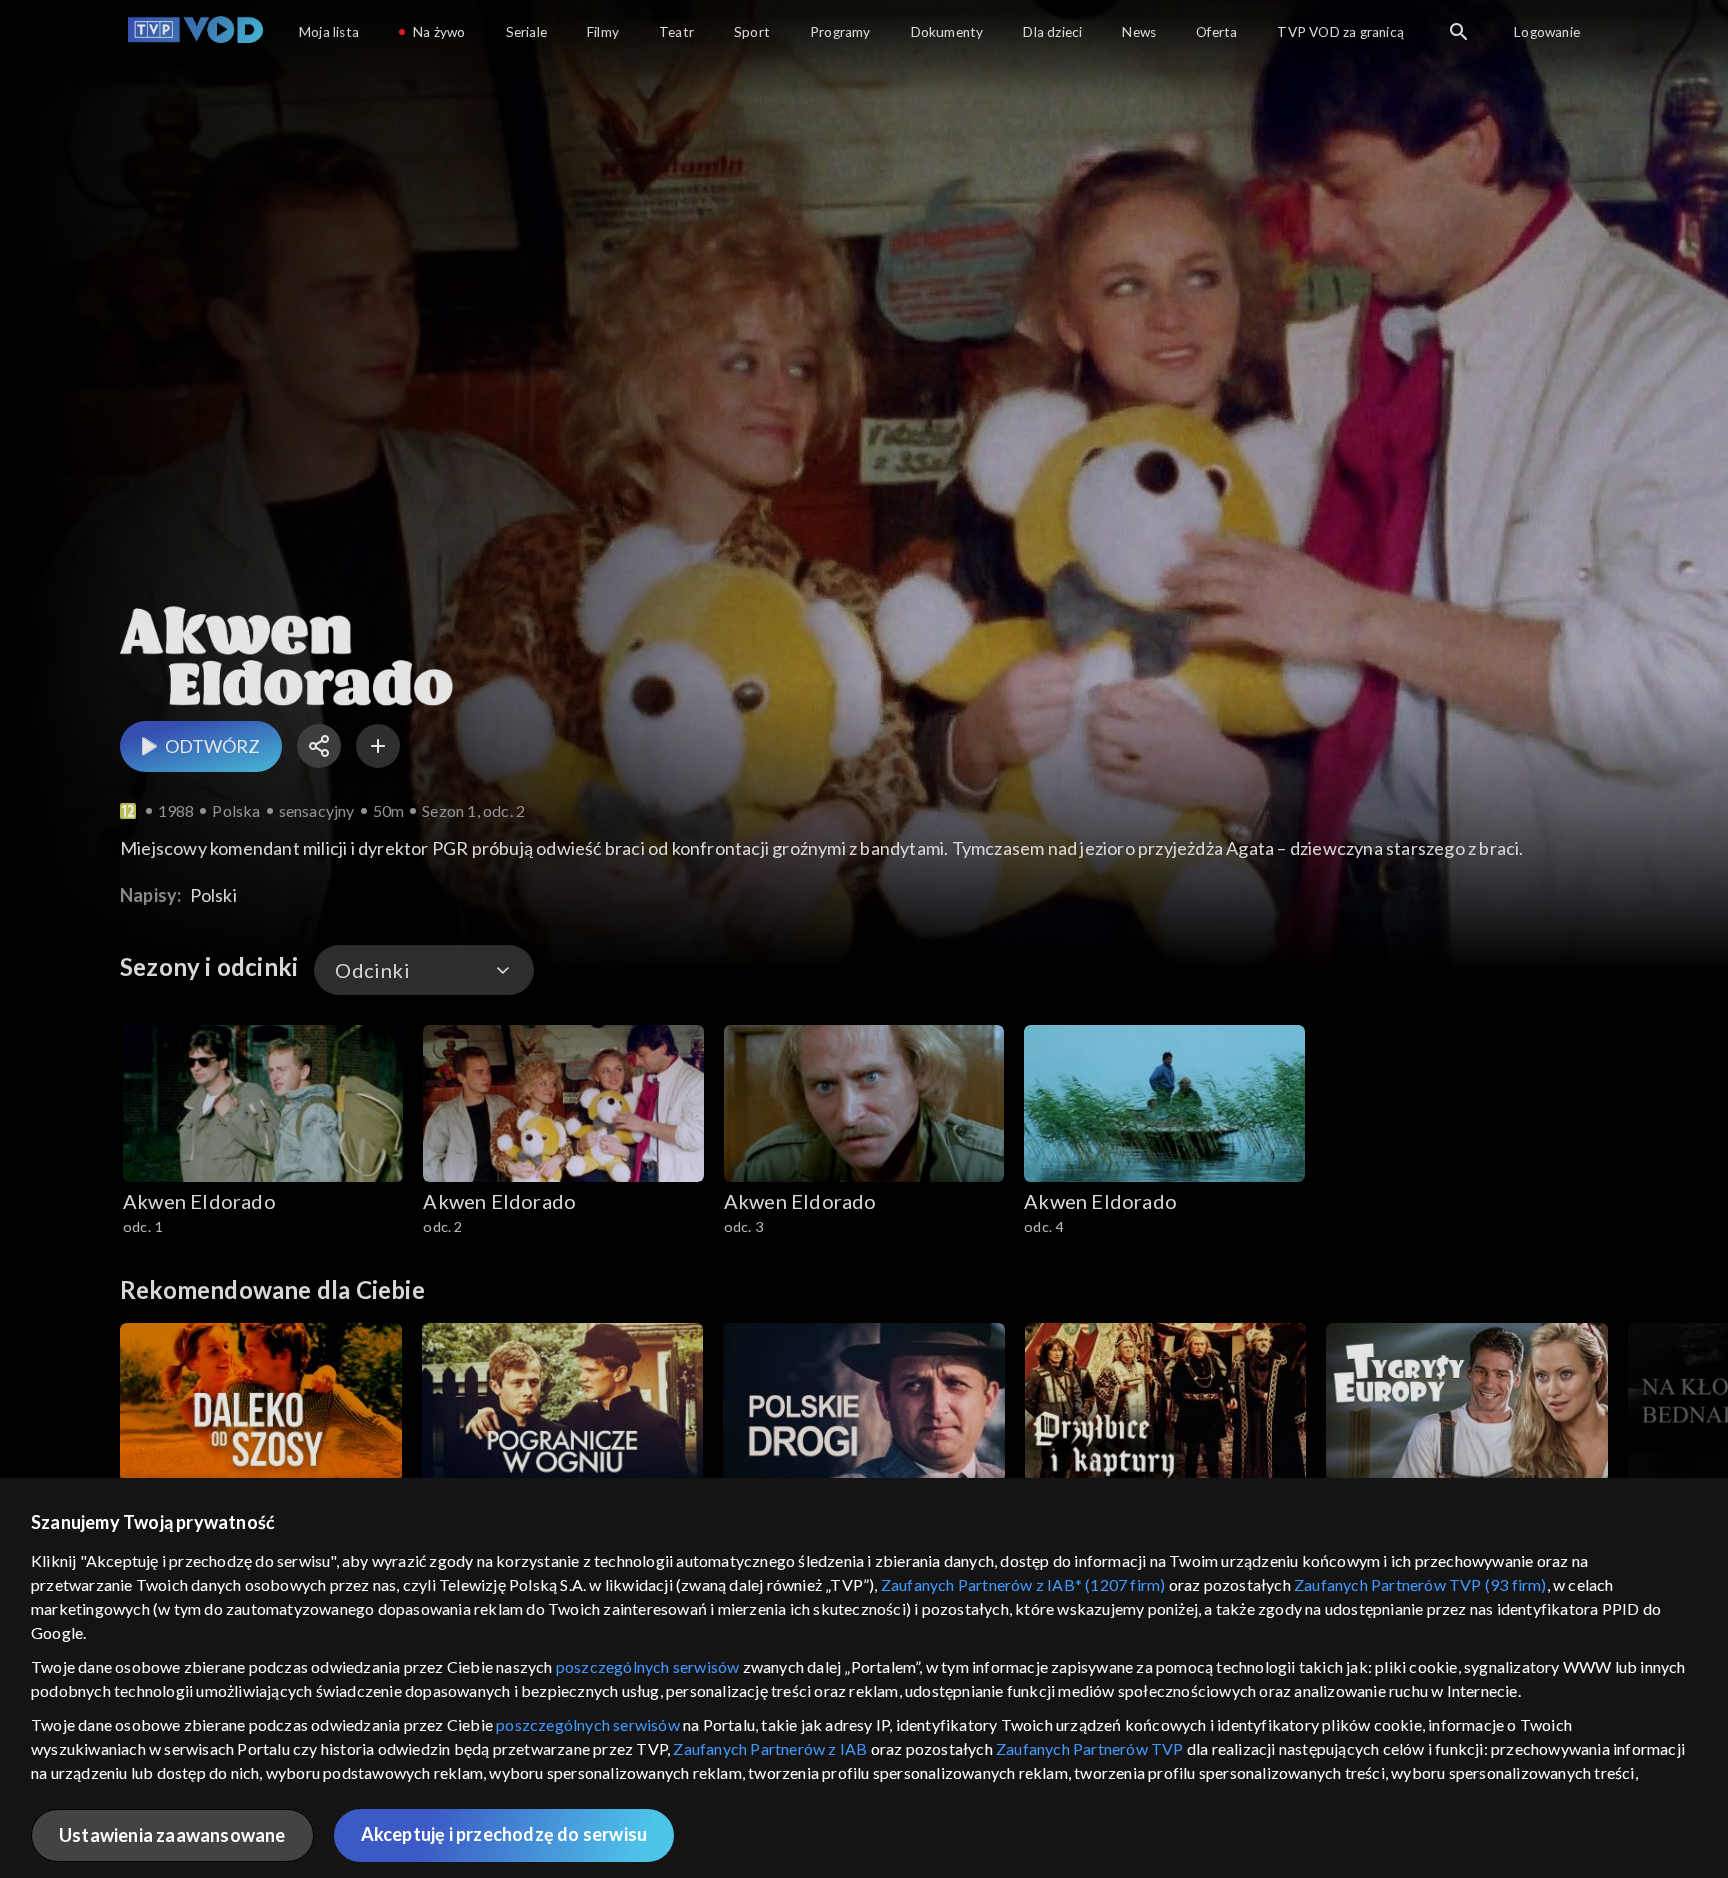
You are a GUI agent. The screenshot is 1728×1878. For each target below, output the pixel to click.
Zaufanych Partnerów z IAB (770, 1748)
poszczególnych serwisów (648, 1666)
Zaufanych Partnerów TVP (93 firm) (1420, 1584)
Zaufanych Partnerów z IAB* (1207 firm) (1023, 1584)
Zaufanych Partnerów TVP (1090, 1748)
